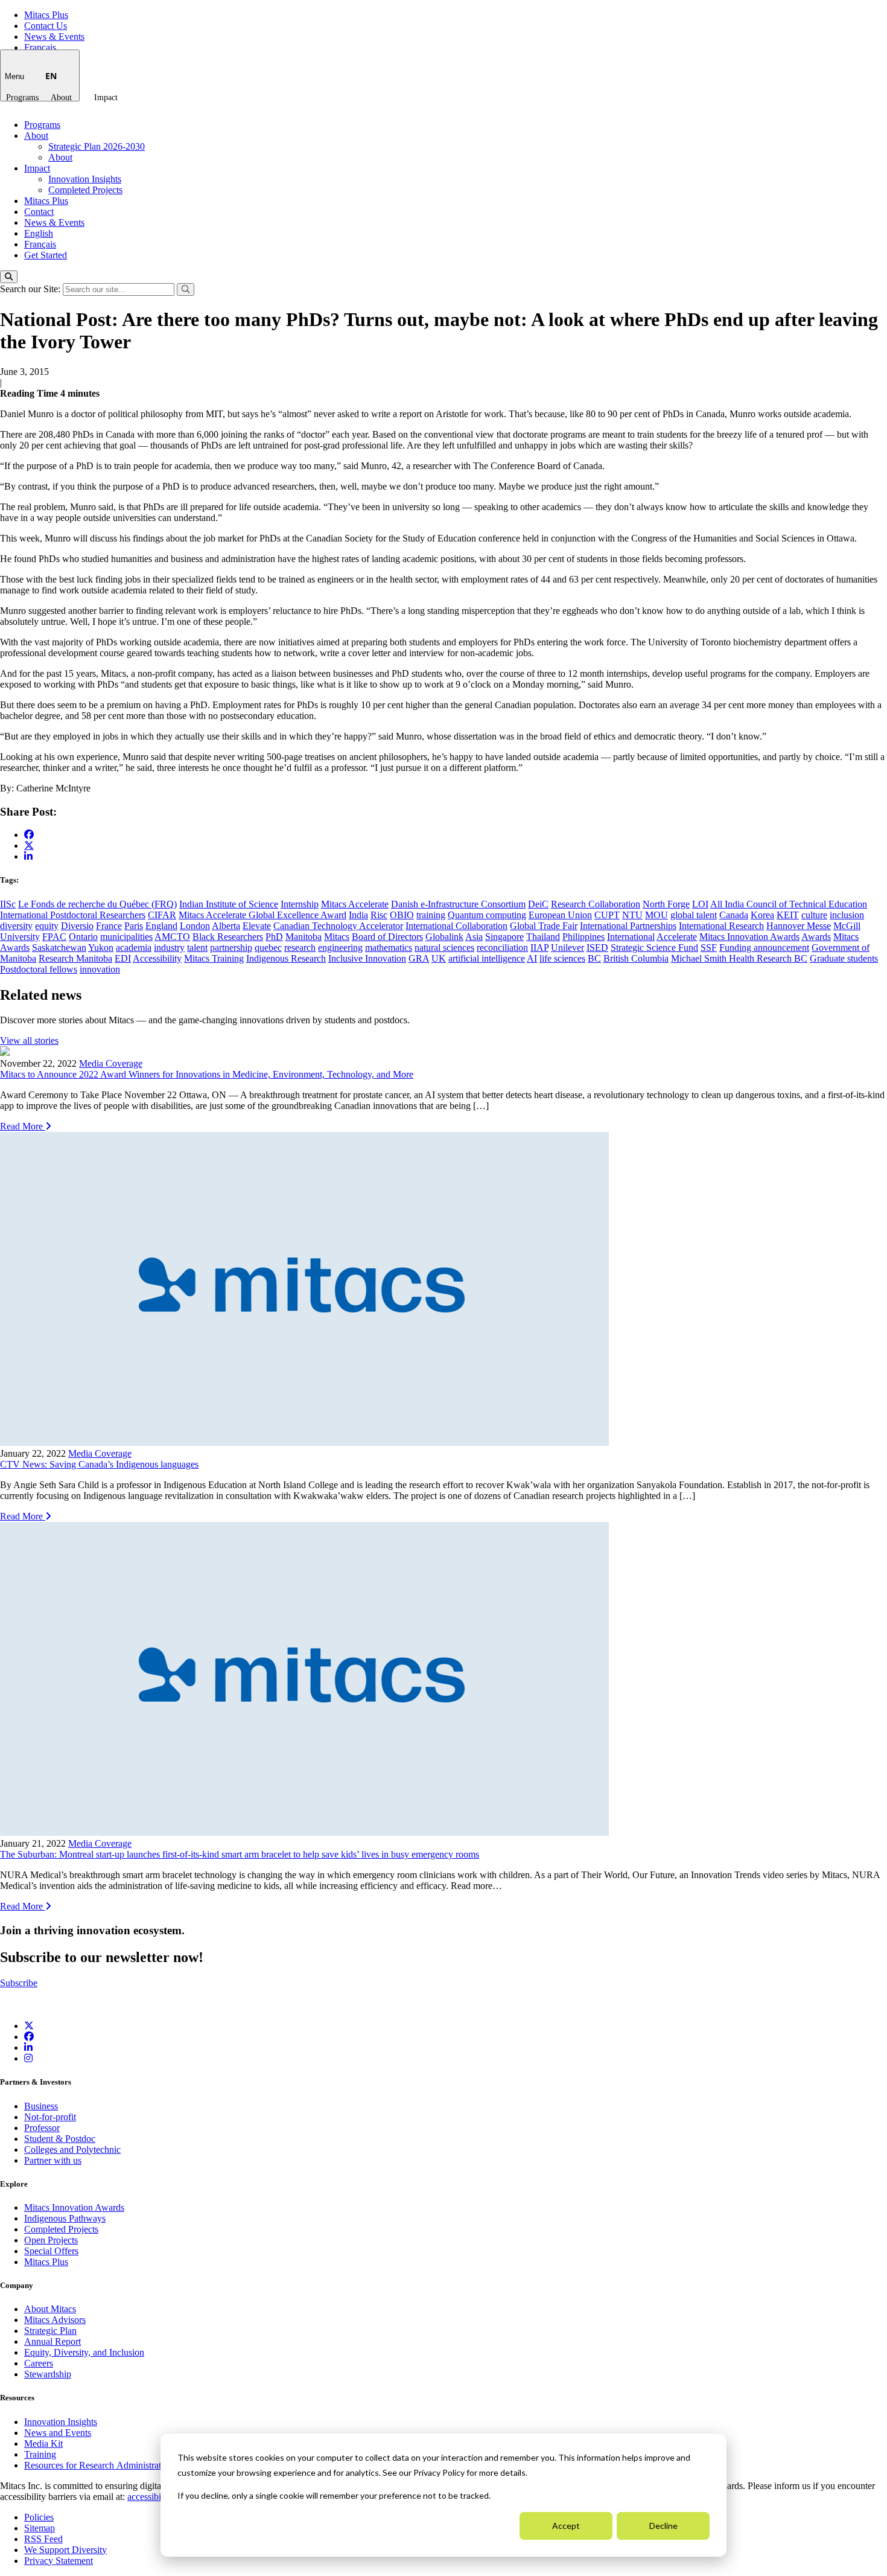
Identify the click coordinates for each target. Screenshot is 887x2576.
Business (41, 2106)
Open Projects (51, 2240)
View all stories (29, 1040)
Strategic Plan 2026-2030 (97, 146)
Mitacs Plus (46, 15)
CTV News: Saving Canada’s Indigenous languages (99, 1464)
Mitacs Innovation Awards (749, 937)
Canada (734, 915)
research (300, 948)
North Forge (666, 904)
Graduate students (844, 958)
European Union (560, 915)
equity (47, 926)
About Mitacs (50, 2309)
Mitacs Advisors (55, 2320)
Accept (566, 2526)
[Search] (9, 277)
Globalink (444, 937)
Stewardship (48, 2374)
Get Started (46, 255)
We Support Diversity (65, 2550)
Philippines (583, 937)
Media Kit (43, 2443)
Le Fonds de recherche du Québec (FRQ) (97, 904)
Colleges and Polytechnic (72, 2149)
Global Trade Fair (544, 926)
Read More (23, 1126)
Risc (379, 915)
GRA (419, 958)
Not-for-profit (50, 2117)
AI (532, 958)
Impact (106, 97)
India (358, 915)
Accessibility (157, 958)
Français (40, 47)
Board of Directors (387, 937)
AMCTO (172, 937)
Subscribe (19, 1983)
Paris (134, 926)
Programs (22, 97)
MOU (657, 915)
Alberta (226, 926)
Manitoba (304, 937)
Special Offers (51, 2251)
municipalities (126, 937)
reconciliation (502, 948)
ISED (597, 948)
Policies (39, 2517)
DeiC (538, 904)
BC (594, 958)
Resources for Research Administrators (100, 2465)
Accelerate (677, 937)
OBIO (402, 915)
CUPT (607, 915)
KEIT (788, 915)
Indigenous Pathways (65, 2218)
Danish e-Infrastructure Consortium (458, 904)
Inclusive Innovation (367, 958)
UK (439, 958)
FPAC (54, 937)
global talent (694, 915)
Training (40, 2454)
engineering (340, 948)
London (195, 926)
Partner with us (53, 2160)
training (431, 915)
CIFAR (162, 915)
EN (51, 76)
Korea (762, 915)
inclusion (847, 915)
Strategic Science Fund (654, 948)
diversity (16, 926)
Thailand (543, 937)
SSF (709, 948)
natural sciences (444, 948)
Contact (39, 212)
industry (169, 948)
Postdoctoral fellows (39, 969)
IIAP (539, 948)
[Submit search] (186, 289)
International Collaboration (456, 926)
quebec (268, 948)
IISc (8, 904)
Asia (474, 937)
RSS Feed (43, 2539)
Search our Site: (31, 289)
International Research (721, 926)
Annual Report (52, 2341)
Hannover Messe (799, 926)
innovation (100, 969)
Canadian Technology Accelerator (338, 926)
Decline (663, 2526)
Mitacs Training (214, 958)
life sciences (562, 958)
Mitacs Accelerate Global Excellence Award (262, 915)
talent (197, 948)
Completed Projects (85, 190)
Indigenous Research (286, 958)
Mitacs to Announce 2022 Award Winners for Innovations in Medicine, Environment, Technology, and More (207, 1074)
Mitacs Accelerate (355, 904)
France (109, 926)
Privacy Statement (59, 2561)
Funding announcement (764, 948)
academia (134, 948)
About (61, 97)
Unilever (567, 948)
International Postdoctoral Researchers (73, 915)
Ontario (83, 937)
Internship (300, 904)
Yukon (101, 948)
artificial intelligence (487, 958)
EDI (123, 958)
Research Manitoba (75, 958)
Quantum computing (487, 915)
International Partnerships (628, 926)
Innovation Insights (85, 179)
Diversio (77, 926)
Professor (42, 2128)
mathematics (389, 948)
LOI (700, 904)
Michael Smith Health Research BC (739, 958)
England (161, 926)
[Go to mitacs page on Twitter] (29, 845)
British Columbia (636, 958)
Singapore (504, 937)
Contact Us (46, 26)
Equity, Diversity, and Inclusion (84, 2352)
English (39, 233)
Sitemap (40, 2528)
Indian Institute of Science (229, 904)
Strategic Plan (50, 2331)
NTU (632, 915)
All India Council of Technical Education (789, 904)
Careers (39, 2363)
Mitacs (337, 937)
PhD (274, 937)
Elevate (257, 926)
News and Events (58, 2433)
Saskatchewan (59, 948)
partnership (231, 948)
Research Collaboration (596, 904)
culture (814, 915)
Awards (816, 937)
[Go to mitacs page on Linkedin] (28, 856)
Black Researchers (228, 937)
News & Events (54, 37)
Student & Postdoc (60, 2139)
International (631, 937)
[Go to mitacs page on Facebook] (29, 835)
